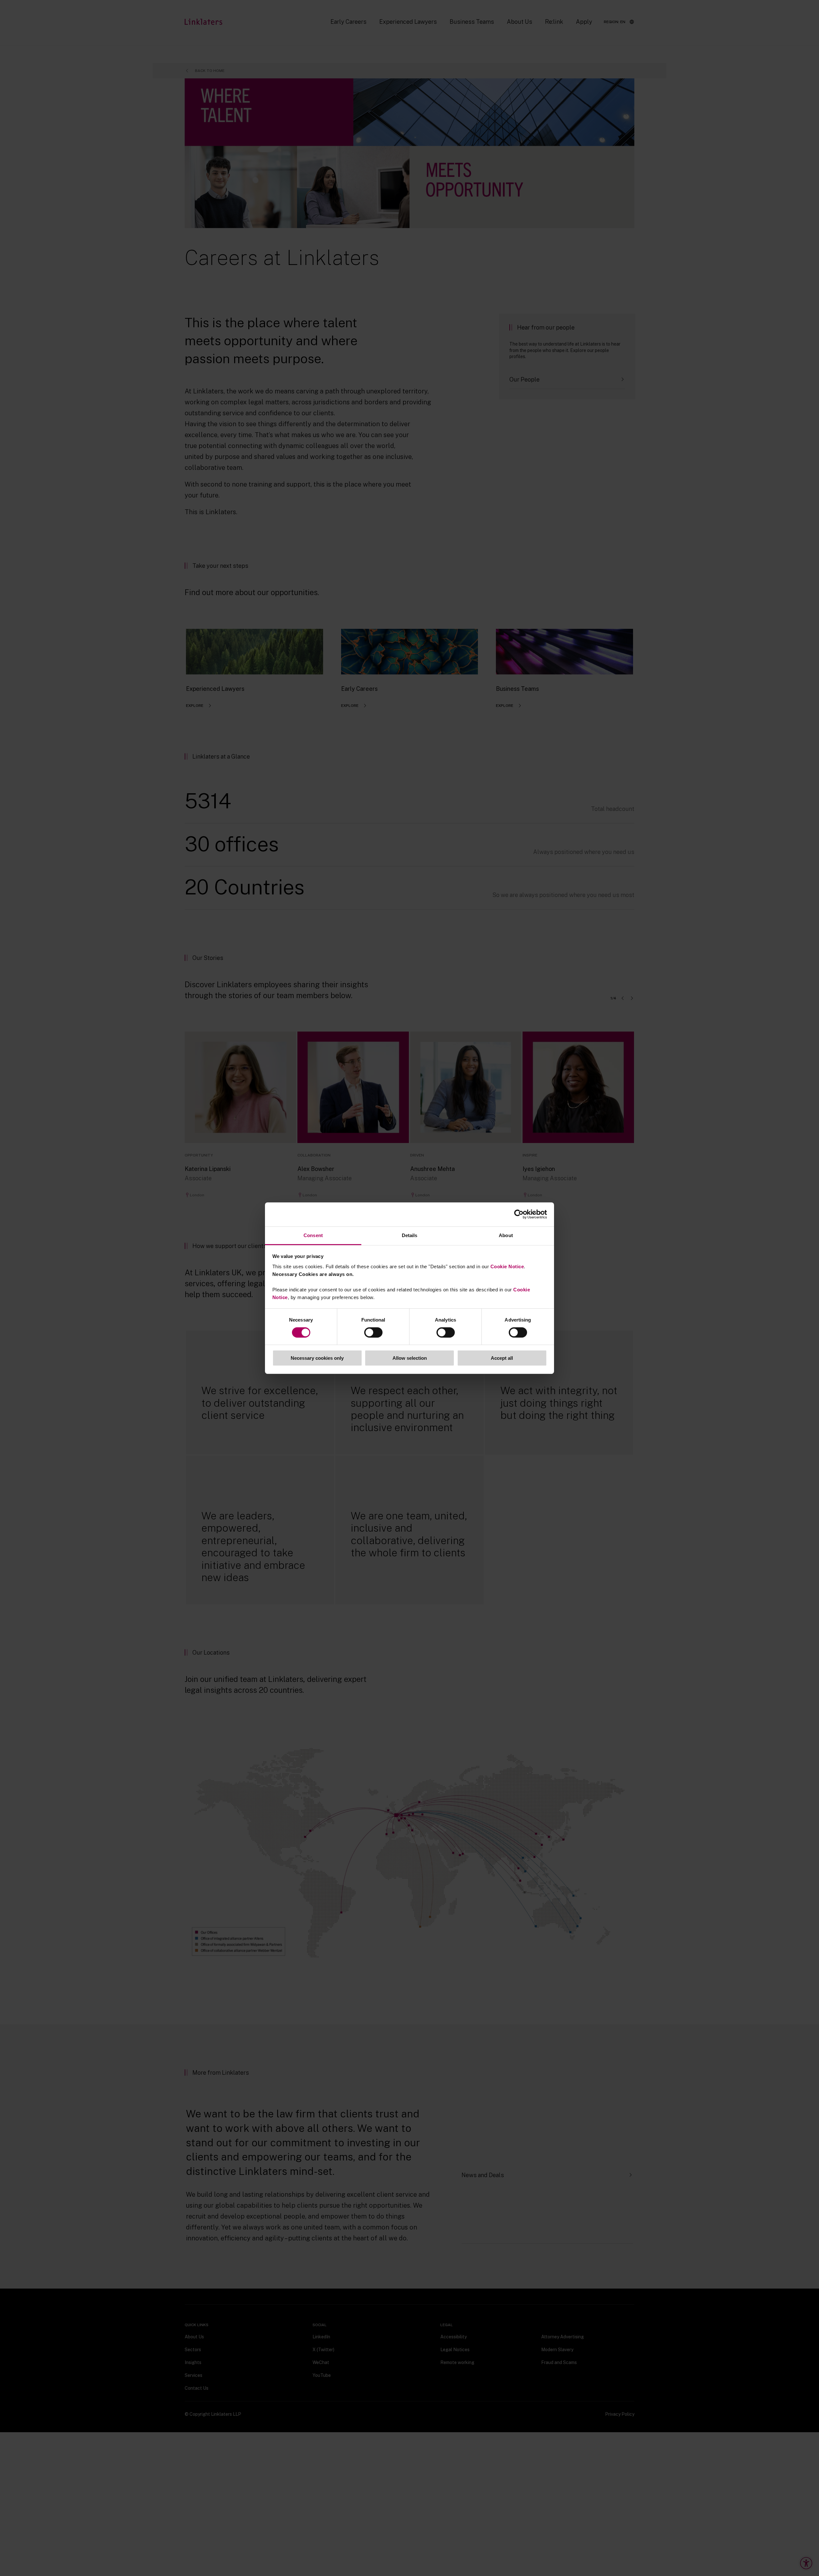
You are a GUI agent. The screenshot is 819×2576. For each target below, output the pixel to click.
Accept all (502, 1358)
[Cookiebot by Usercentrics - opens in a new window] (519, 1214)
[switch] (373, 1332)
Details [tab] (410, 1235)
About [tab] (506, 1235)
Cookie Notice (507, 1266)
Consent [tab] (313, 1235)
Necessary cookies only (317, 1358)
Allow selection (410, 1358)
